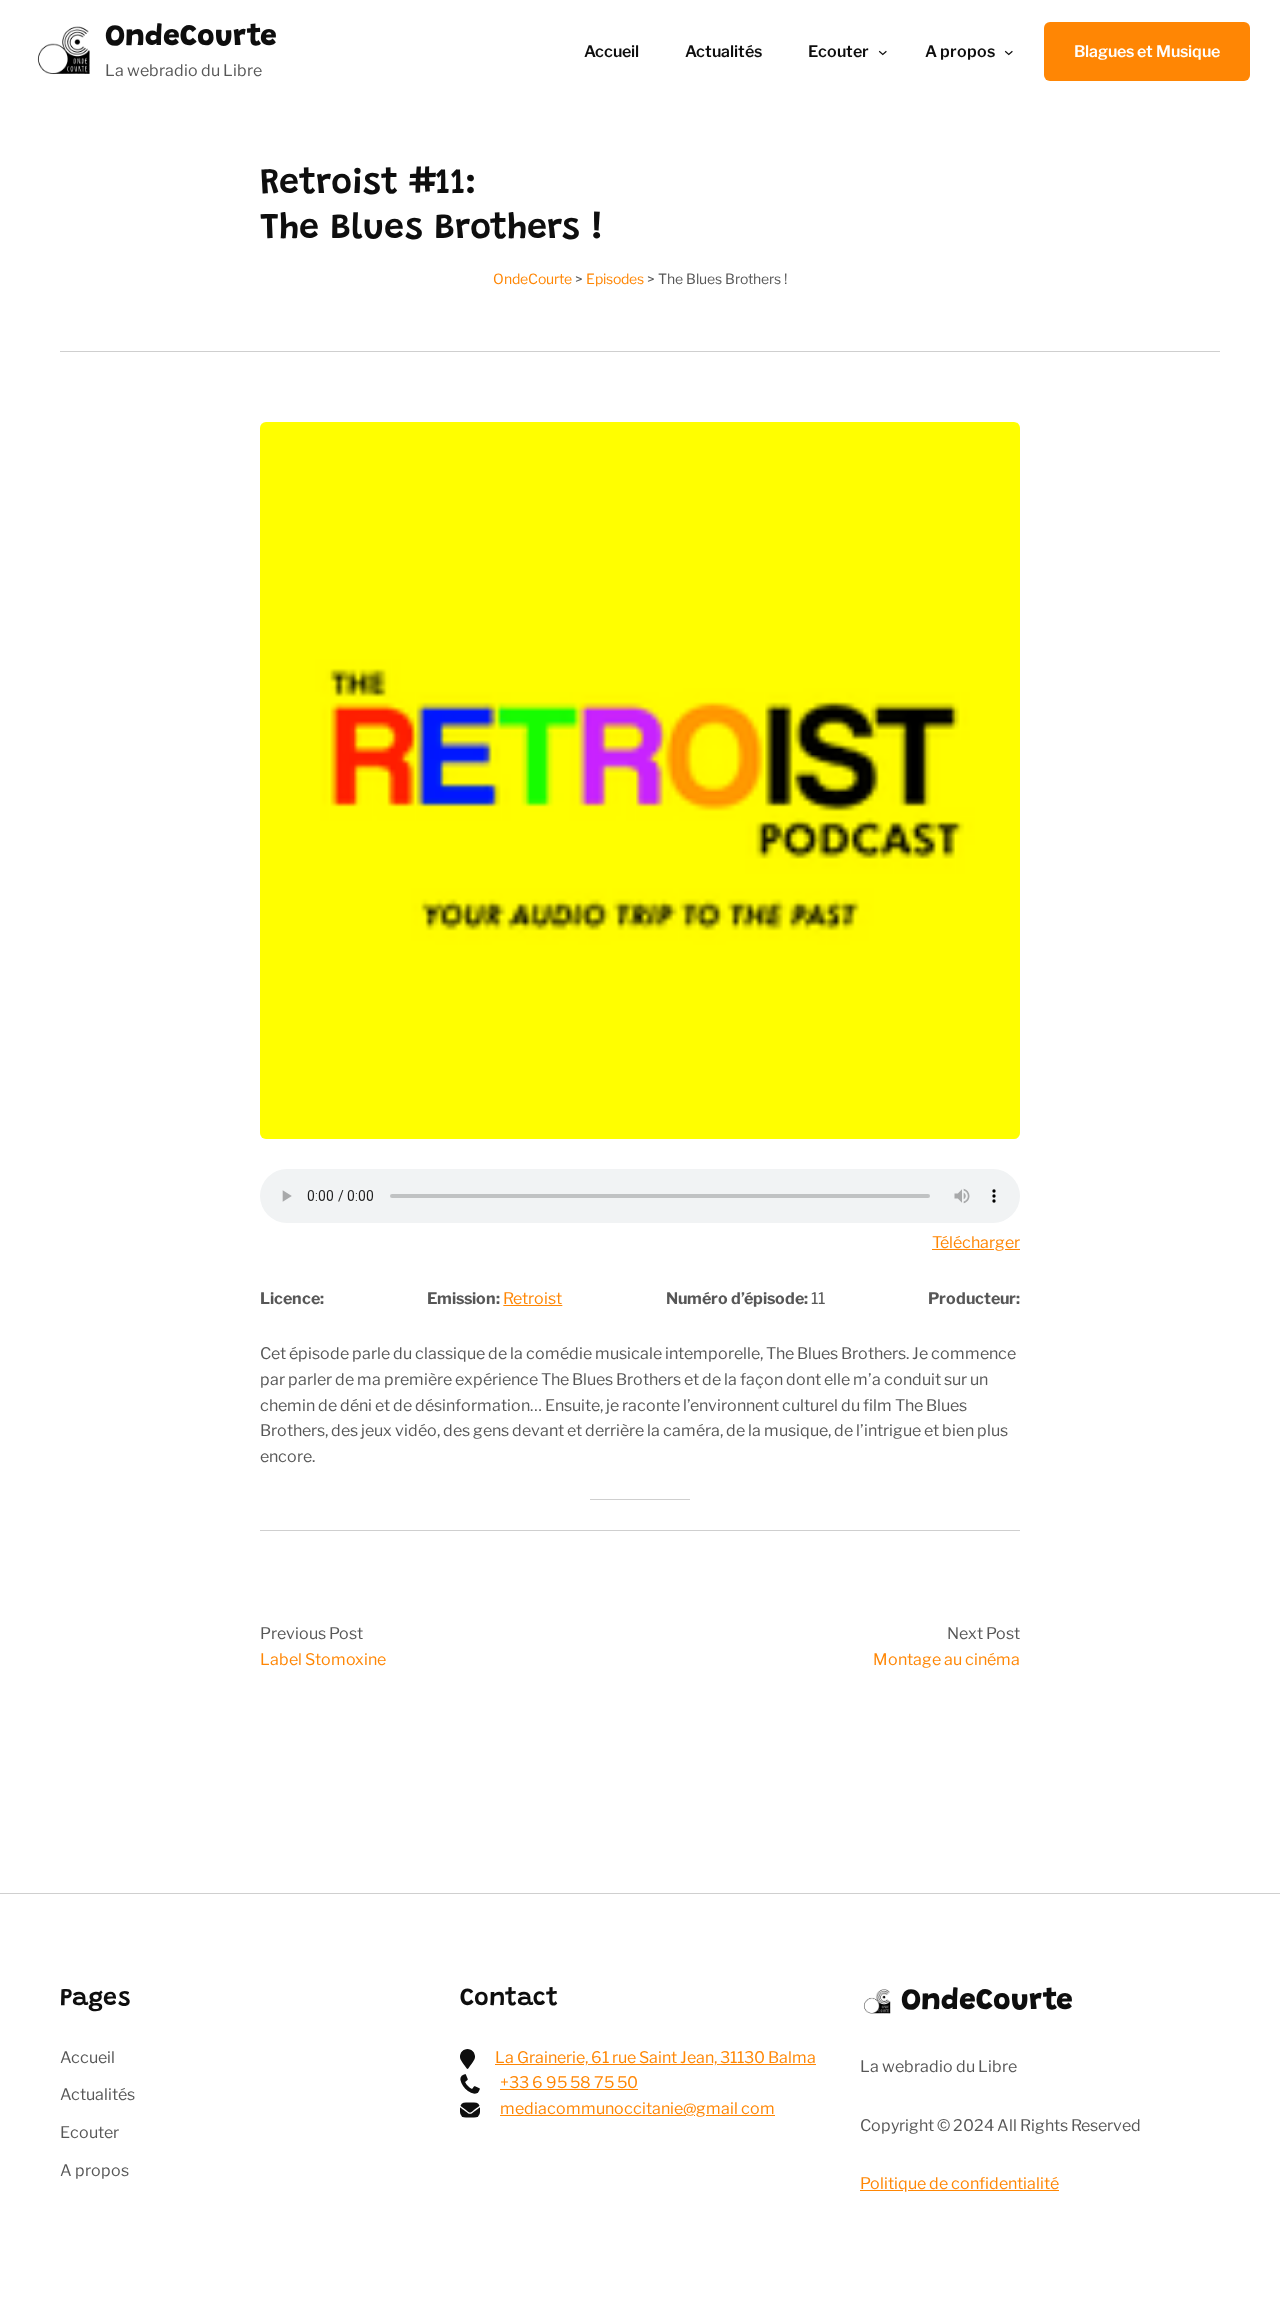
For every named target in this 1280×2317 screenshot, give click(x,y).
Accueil (611, 51)
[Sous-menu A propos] (1009, 52)
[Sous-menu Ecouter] (883, 52)
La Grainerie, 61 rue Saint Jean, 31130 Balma (655, 2057)
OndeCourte (191, 38)
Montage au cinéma (946, 1659)
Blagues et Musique (1147, 51)
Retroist (532, 1298)
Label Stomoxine (323, 1659)
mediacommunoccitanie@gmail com (637, 2108)
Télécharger (976, 1242)
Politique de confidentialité (959, 2183)
